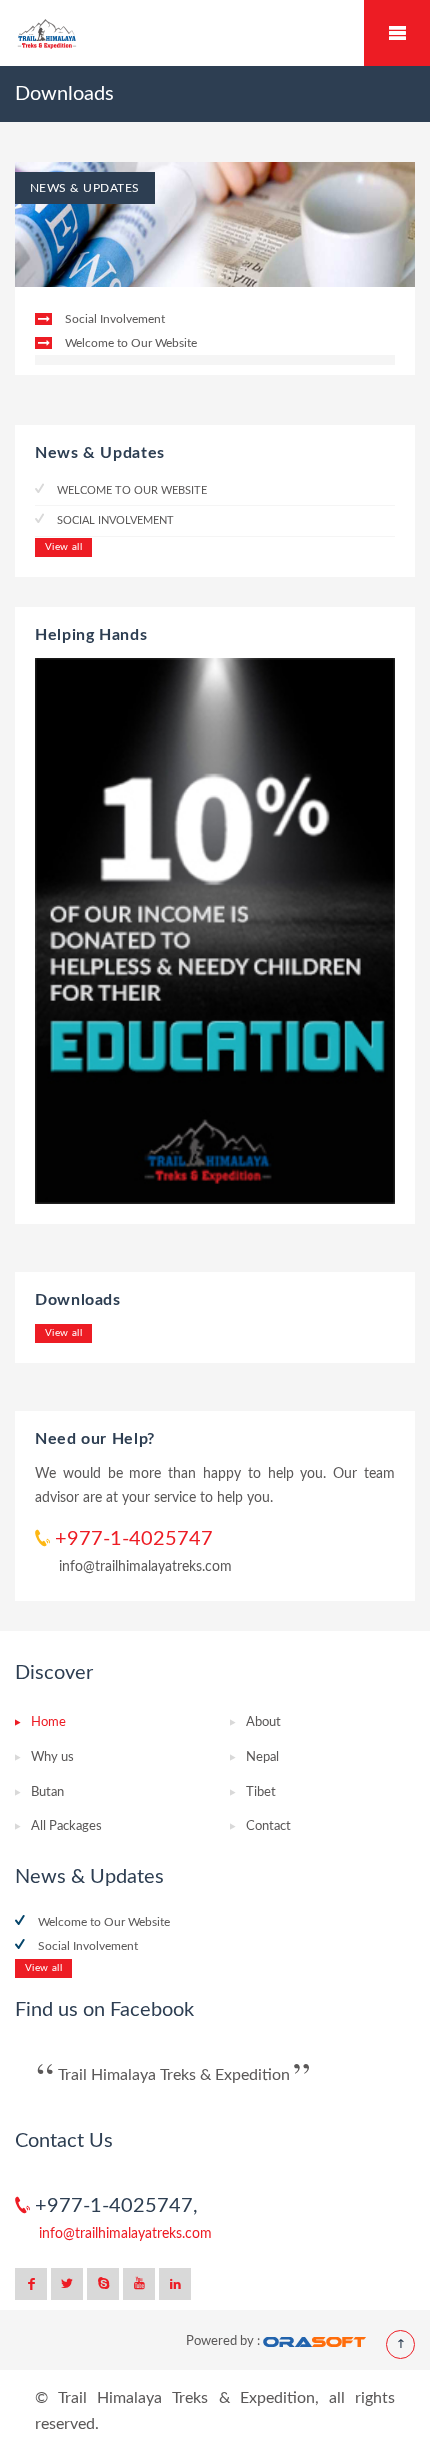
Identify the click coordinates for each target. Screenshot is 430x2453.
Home (48, 1722)
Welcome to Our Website (131, 343)
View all (63, 547)
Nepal (262, 1757)
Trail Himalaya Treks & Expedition (174, 2075)
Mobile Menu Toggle (397, 33)
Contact (268, 1826)
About (263, 1722)
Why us (52, 1757)
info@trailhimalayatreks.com (145, 1567)
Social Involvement (115, 319)
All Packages (66, 1826)
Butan (47, 1792)
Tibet (261, 1792)
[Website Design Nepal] (314, 2341)
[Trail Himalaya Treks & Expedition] (215, 34)
